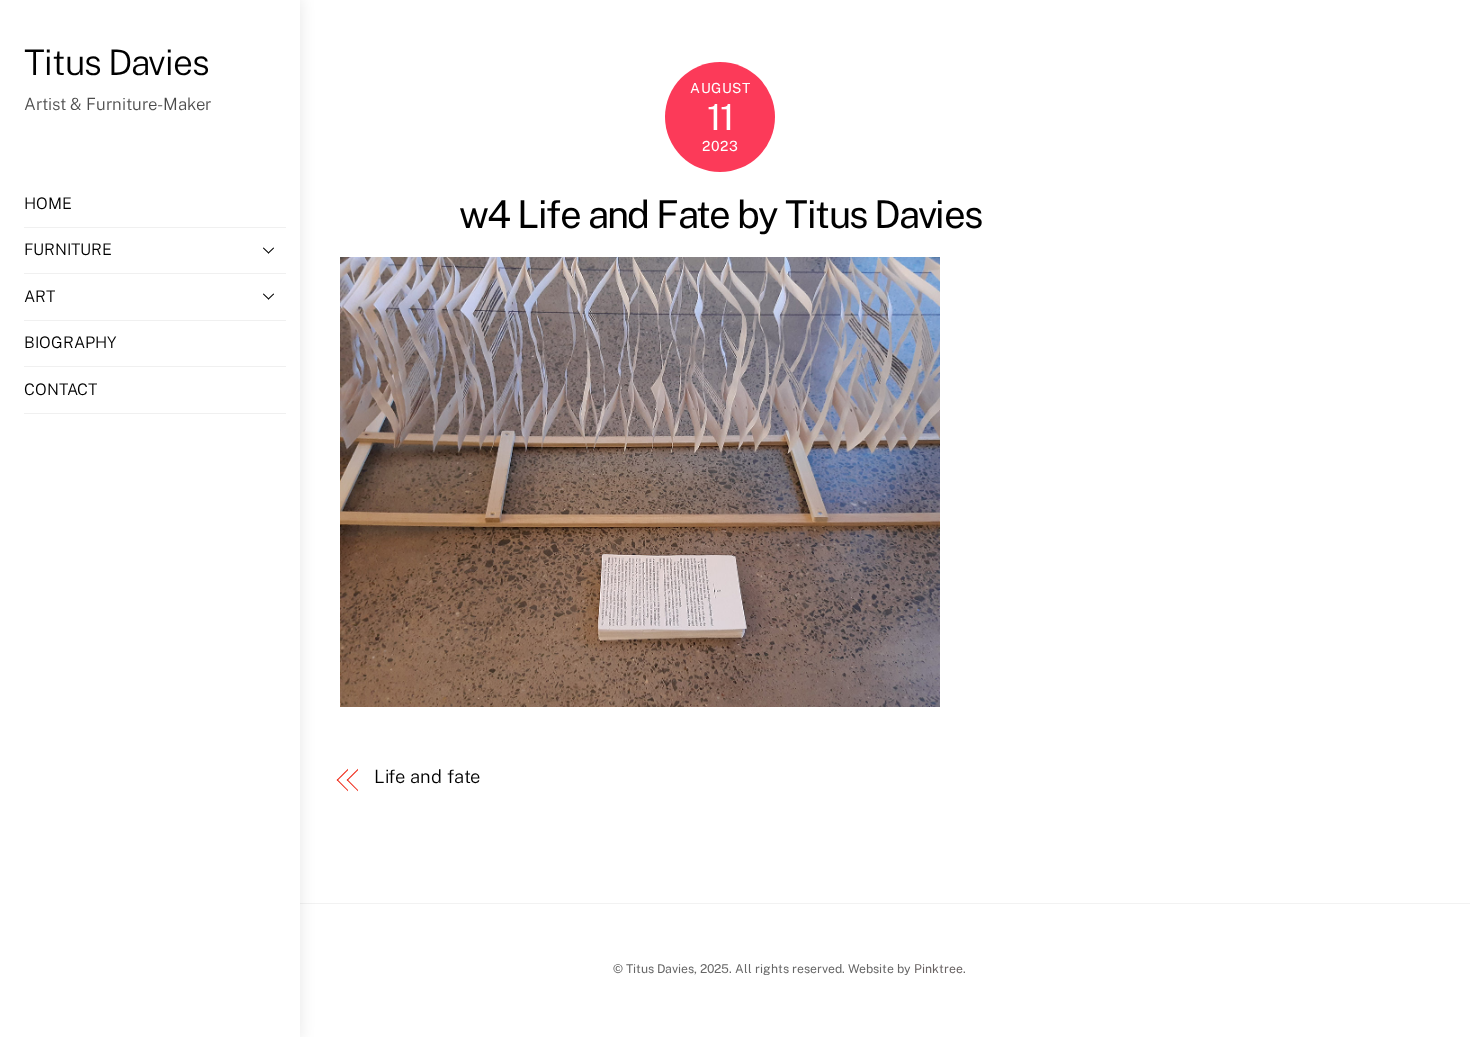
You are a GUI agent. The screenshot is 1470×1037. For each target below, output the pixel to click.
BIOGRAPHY (70, 342)
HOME (48, 203)
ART (39, 296)
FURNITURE (68, 249)
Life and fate (427, 776)
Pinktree (938, 968)
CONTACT (60, 389)
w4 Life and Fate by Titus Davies (720, 214)
